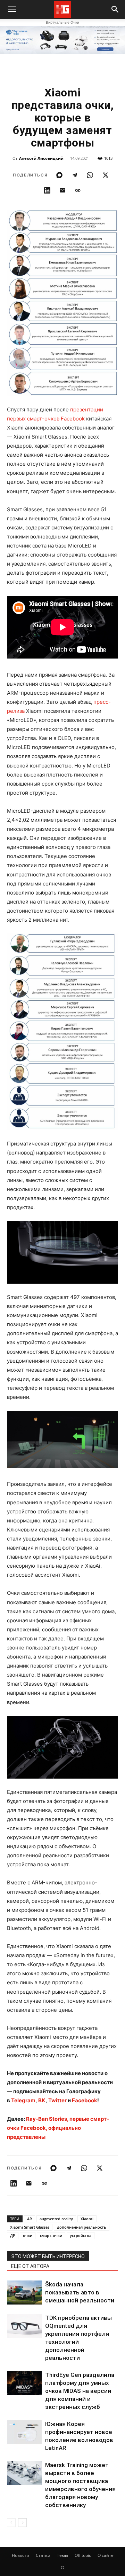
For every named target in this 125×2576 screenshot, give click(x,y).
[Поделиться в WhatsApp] (90, 175)
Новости (20, 2555)
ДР (13, 2235)
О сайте (106, 2555)
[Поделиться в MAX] (59, 175)
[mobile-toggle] (12, 9)
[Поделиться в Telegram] (75, 175)
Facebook (85, 2100)
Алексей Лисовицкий (41, 158)
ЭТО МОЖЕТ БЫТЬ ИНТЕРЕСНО (48, 2256)
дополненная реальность (82, 2227)
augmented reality (56, 2219)
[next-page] (22, 2523)
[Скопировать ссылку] (78, 190)
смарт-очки (51, 2235)
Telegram (23, 2100)
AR (30, 2219)
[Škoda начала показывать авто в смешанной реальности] (24, 2293)
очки (28, 2235)
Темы (62, 2555)
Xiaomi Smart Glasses (30, 2227)
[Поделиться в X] (106, 175)
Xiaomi (87, 2219)
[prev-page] (11, 2523)
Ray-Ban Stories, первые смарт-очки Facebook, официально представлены (58, 2128)
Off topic (83, 2555)
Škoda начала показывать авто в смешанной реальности (80, 2292)
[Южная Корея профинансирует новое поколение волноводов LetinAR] (24, 2432)
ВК (42, 2100)
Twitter (57, 2100)
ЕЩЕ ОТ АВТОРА (30, 2266)
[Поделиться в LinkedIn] (47, 190)
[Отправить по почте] (62, 190)
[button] (115, 9)
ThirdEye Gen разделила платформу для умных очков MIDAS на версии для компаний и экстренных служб (80, 2391)
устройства (81, 2235)
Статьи (43, 2555)
